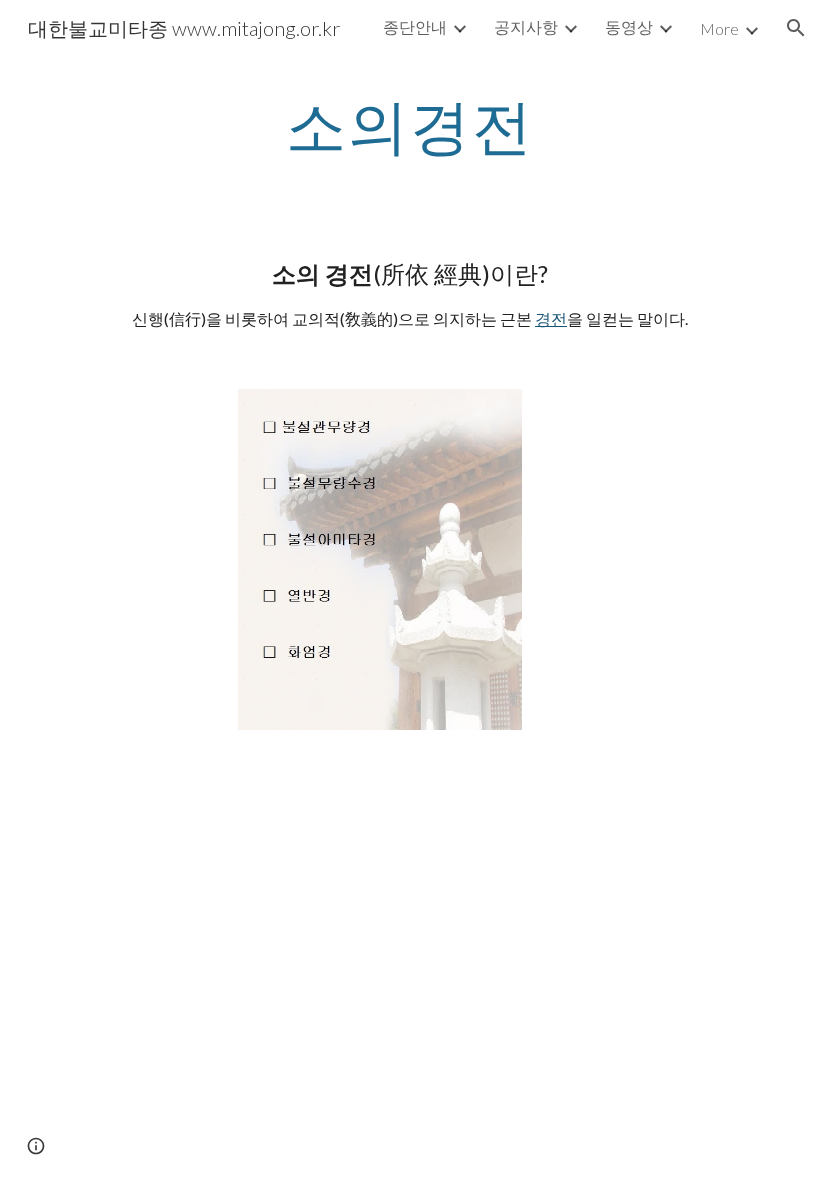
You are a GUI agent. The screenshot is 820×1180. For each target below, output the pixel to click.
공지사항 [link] (526, 26)
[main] (410, 125)
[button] (796, 28)
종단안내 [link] (415, 26)
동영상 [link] (629, 26)
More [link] (719, 28)
